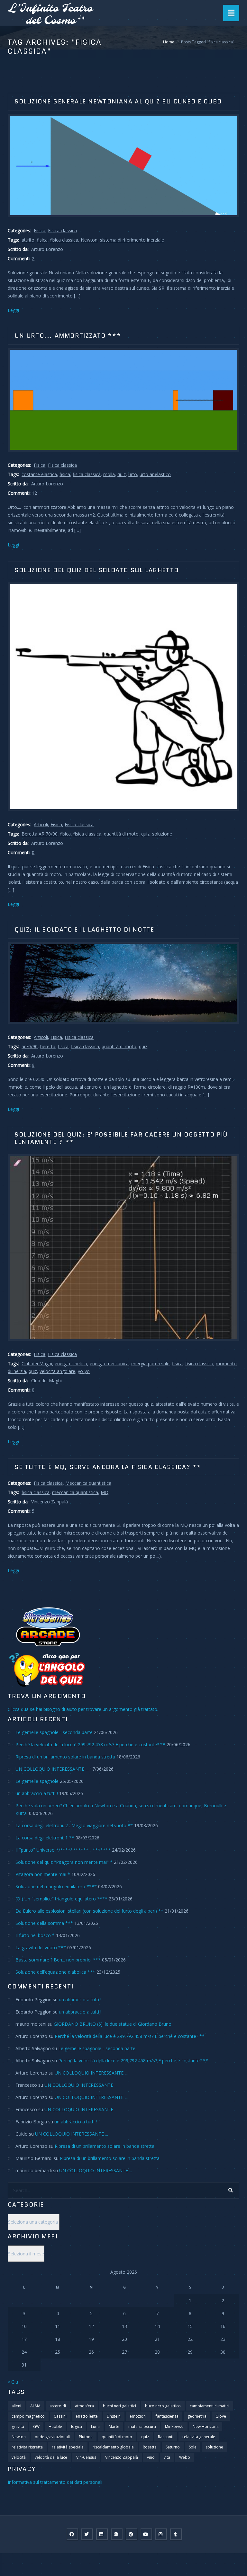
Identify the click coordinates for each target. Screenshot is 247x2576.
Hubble (55, 2426)
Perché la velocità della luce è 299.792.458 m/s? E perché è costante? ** (90, 1744)
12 (34, 493)
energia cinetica (71, 1363)
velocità (19, 2457)
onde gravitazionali (52, 2437)
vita (167, 2457)
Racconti (166, 2437)
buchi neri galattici (119, 2406)
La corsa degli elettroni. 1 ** (45, 1838)
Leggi (13, 310)
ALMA (35, 2406)
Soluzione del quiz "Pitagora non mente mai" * (64, 1862)
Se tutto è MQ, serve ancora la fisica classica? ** (108, 1467)
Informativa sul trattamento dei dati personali (55, 2482)
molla (109, 474)
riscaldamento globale (113, 2447)
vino (151, 2457)
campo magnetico (28, 2416)
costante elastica (39, 474)
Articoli (41, 824)
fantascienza (167, 2416)
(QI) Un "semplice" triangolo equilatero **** (61, 1899)
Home (169, 42)
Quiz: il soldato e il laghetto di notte (84, 930)
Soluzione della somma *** (44, 1923)
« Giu (13, 2382)
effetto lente (87, 2416)
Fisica (40, 230)
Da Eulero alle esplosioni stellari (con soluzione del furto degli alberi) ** (89, 1911)
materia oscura (142, 2426)
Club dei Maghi (37, 1363)
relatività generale (199, 2437)
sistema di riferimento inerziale (132, 240)
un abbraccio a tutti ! (37, 1793)
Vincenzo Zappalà (122, 2457)
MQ (105, 1492)
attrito (28, 240)
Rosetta (150, 2447)
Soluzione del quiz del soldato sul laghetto (97, 570)
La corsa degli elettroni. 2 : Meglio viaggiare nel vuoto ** (74, 1825)
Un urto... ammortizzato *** (68, 336)
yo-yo (84, 1371)
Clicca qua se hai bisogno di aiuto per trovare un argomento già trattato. (83, 1709)
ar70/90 (30, 1046)
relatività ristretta (27, 2447)
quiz (122, 474)
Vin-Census (86, 2457)
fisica (42, 240)
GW (36, 2426)
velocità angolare (57, 1371)
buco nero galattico (163, 2406)
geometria (197, 2416)
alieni (16, 2406)
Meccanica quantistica (88, 1483)
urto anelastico (155, 474)
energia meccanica (109, 1363)
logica (77, 2426)
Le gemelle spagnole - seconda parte (54, 1732)
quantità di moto (121, 834)
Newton (89, 240)
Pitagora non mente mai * (43, 1874)
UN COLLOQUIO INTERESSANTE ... (52, 1769)
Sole (193, 2447)
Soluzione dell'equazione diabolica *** (55, 1972)
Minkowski (174, 2426)
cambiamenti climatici (210, 2406)
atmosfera (84, 2406)
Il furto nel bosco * (35, 1935)
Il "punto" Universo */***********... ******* (63, 1850)
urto (133, 474)
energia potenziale (150, 1363)
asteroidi (58, 2406)
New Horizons (206, 2426)
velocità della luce (51, 2457)
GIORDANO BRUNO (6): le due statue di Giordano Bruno (113, 2024)
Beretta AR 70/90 (40, 834)
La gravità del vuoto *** (41, 1947)
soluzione (162, 834)
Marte (114, 2426)
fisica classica (64, 240)
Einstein (114, 2416)
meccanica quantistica (75, 1492)
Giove (221, 2416)
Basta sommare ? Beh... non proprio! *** (58, 1960)
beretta (48, 1046)
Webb (185, 2457)
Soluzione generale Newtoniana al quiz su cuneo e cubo (118, 102)
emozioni (138, 2416)
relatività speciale (68, 2447)
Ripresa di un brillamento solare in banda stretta (65, 1757)
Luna (95, 2426)
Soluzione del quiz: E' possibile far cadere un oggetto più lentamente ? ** (121, 1138)
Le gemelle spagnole (37, 1781)
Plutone (86, 2437)
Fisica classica (62, 230)
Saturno (173, 2447)
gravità (18, 2426)
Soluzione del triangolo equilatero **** (56, 1886)
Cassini (60, 2416)
